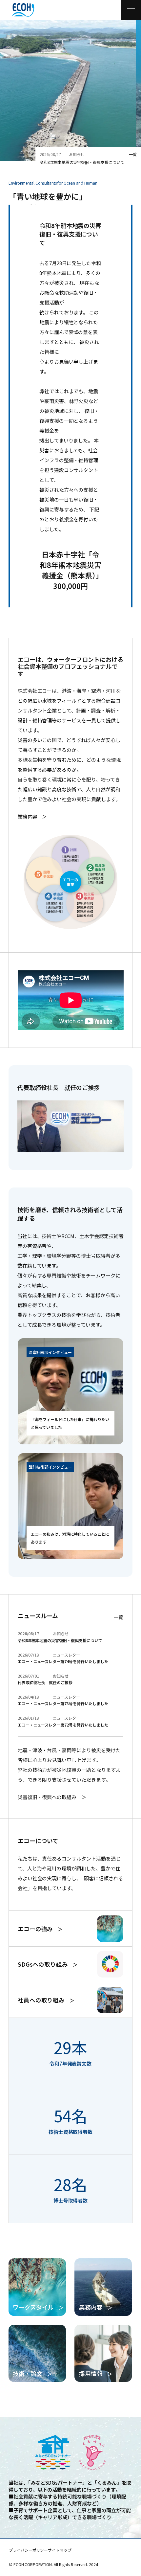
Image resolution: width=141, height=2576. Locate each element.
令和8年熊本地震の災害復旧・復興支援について (82, 162)
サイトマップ (60, 2550)
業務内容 (28, 816)
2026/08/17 (50, 154)
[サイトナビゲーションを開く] (131, 10)
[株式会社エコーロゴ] (14, 10)
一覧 (133, 154)
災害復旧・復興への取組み (47, 1797)
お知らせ (77, 154)
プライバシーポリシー (28, 2550)
